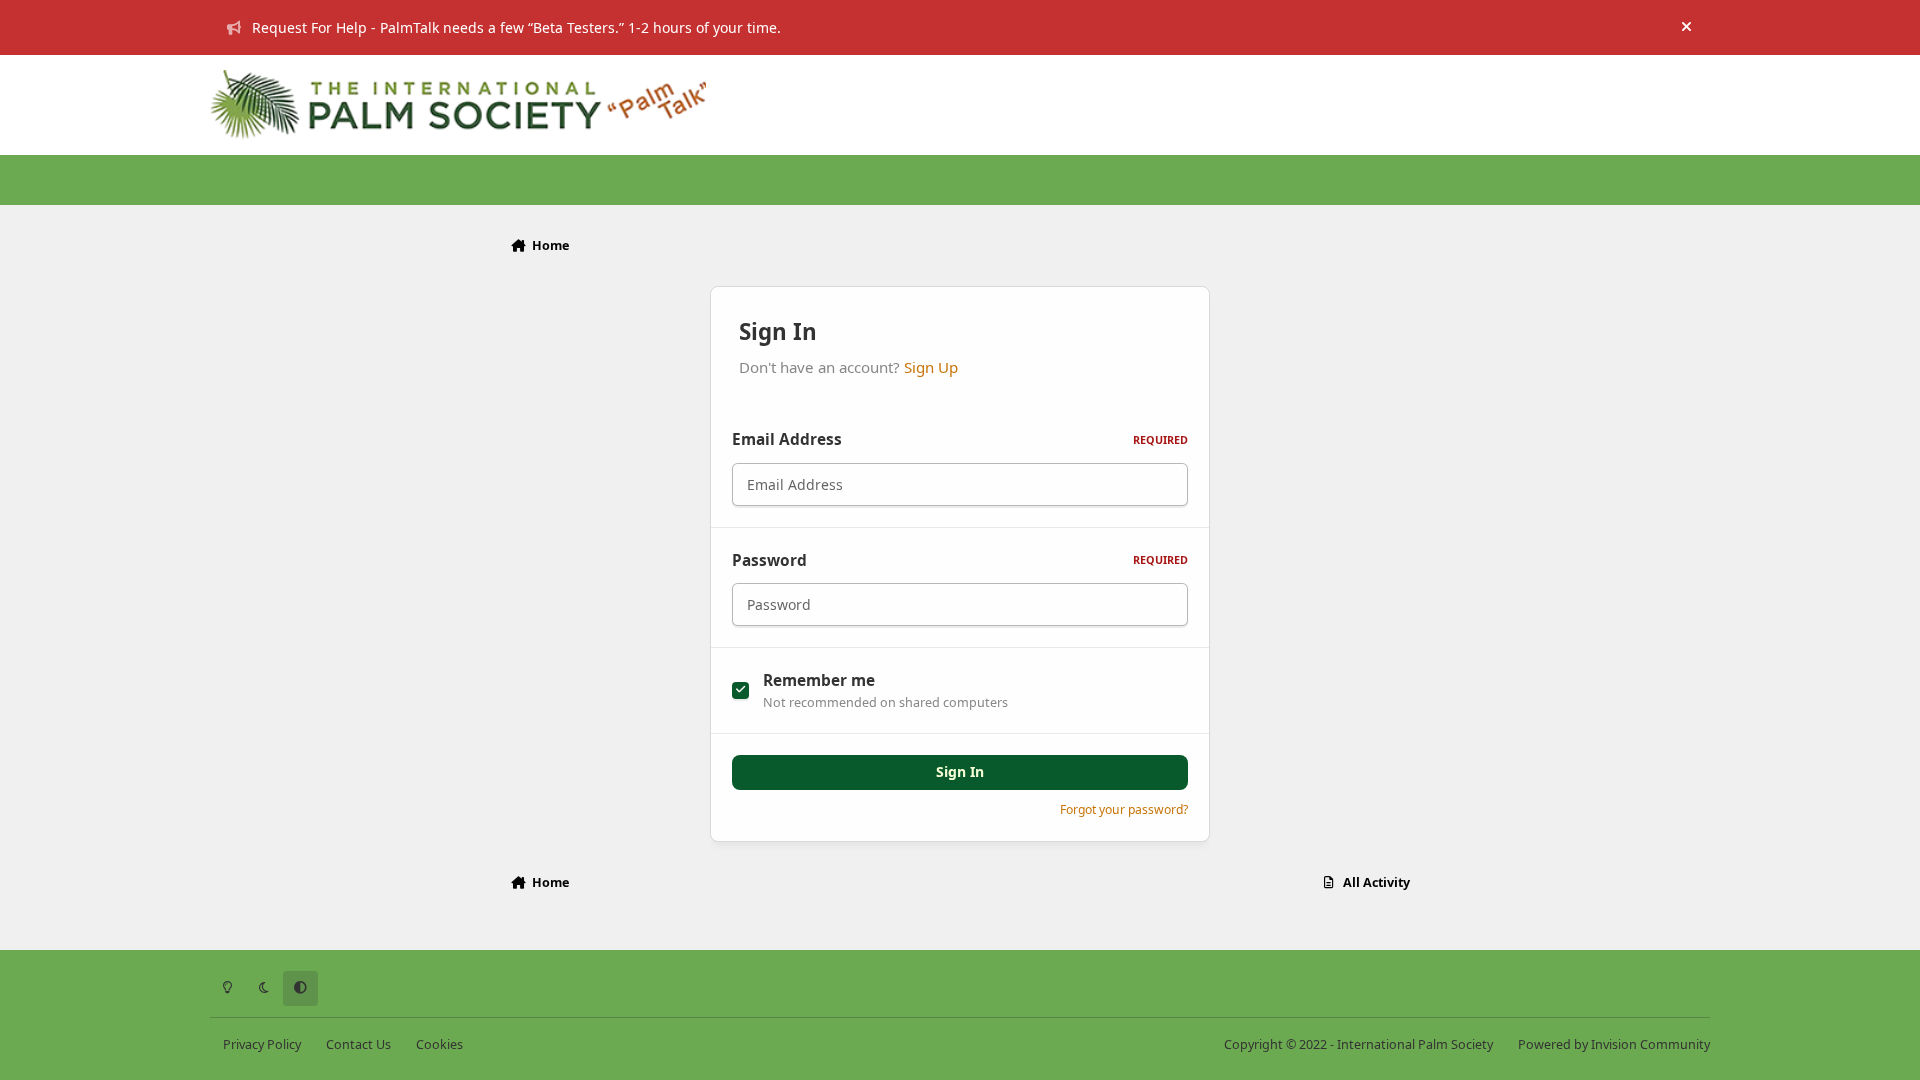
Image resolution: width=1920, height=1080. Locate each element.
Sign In (960, 771)
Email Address (960, 439)
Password (960, 560)
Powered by (1614, 1044)
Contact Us (358, 1044)
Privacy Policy (262, 1044)
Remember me (819, 680)
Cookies (439, 1044)
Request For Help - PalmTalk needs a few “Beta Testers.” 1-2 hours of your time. (516, 27)
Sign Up (931, 367)
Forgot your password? (1124, 809)
